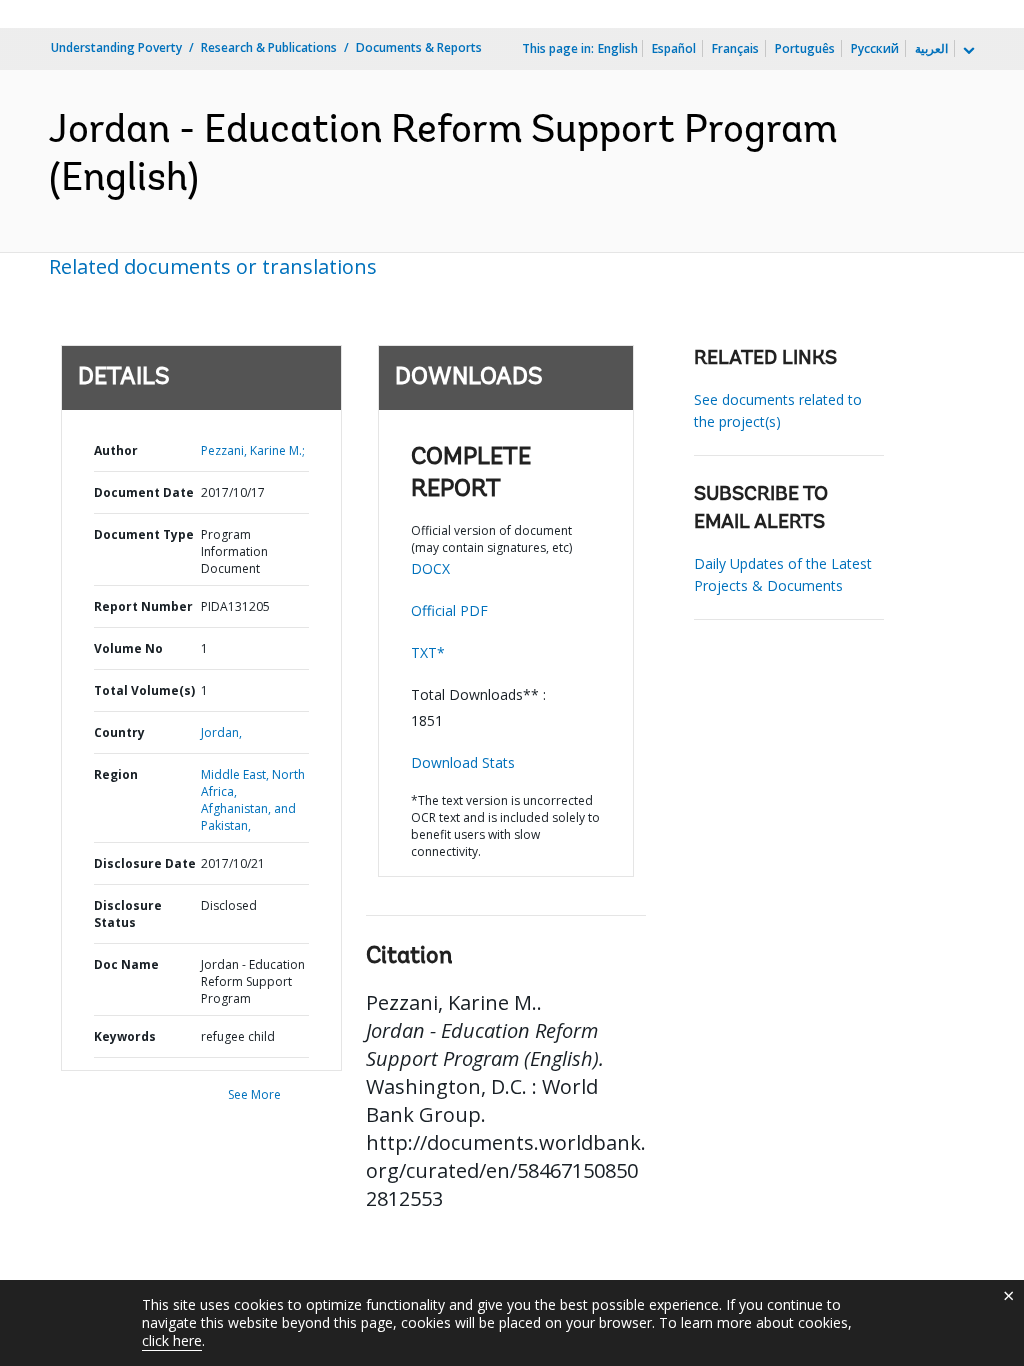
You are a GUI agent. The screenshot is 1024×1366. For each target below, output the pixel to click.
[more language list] (967, 51)
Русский (875, 48)
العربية (931, 48)
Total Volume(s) (144, 690)
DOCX (430, 568)
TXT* (428, 652)
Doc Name (126, 964)
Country (119, 732)
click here (172, 1340)
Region (116, 774)
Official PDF (449, 610)
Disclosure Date (145, 863)
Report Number (143, 606)
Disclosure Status (128, 914)
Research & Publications (269, 47)
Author (116, 450)
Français (735, 48)
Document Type (144, 534)
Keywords (125, 1036)
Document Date (144, 492)
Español (674, 48)
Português (805, 48)
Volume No (128, 648)
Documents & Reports (419, 47)
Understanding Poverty (116, 47)
